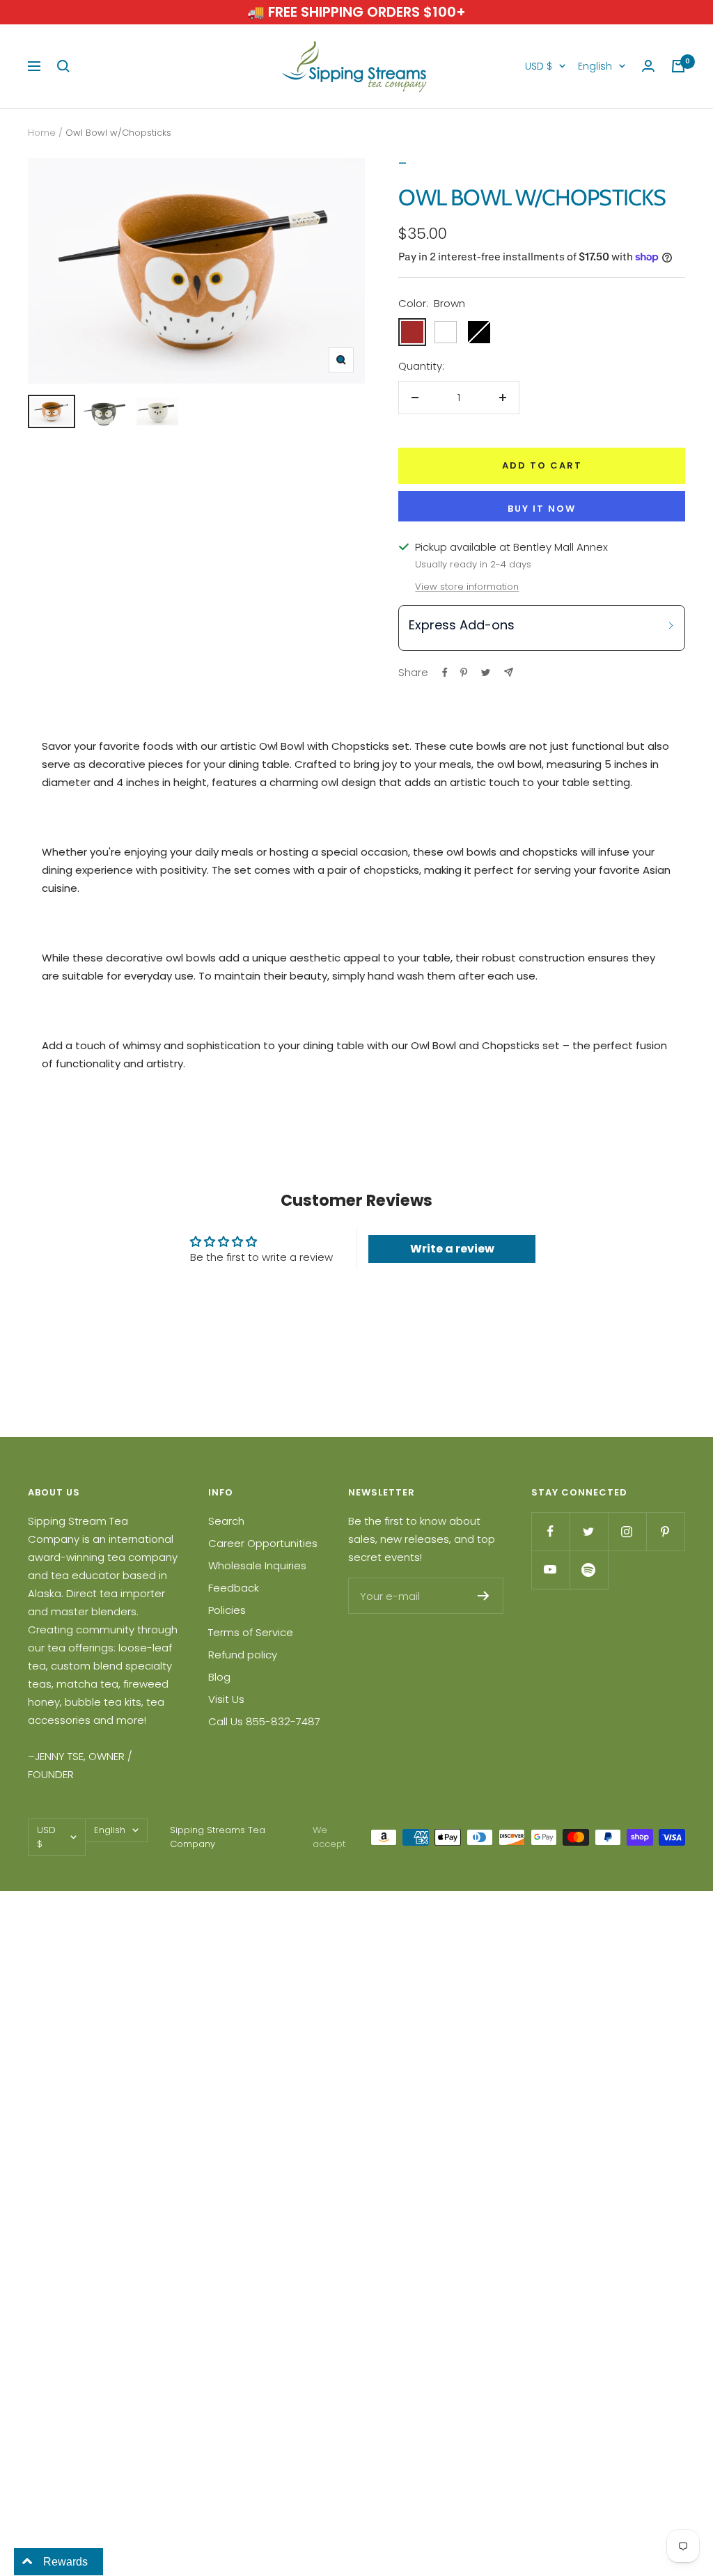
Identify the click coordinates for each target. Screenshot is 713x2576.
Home (42, 133)
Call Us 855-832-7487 (264, 1721)
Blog (219, 1677)
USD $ (539, 66)
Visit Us (226, 1699)
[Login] (648, 66)
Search (226, 1521)
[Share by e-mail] (509, 672)
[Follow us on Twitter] (589, 1531)
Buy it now (542, 509)
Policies (227, 1610)
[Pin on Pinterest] (464, 673)
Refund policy (243, 1655)
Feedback (234, 1588)
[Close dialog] (681, 1101)
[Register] (484, 1596)
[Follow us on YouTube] (550, 1570)
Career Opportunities (263, 1543)
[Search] (63, 66)
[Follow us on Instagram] (627, 1531)
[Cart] (678, 66)
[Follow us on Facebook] (550, 1531)
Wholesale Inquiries (257, 1565)
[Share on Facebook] (445, 673)
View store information (467, 587)
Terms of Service (251, 1632)
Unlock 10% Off (560, 1401)
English (595, 66)
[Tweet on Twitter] (486, 673)
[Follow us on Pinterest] (665, 1531)
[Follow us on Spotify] (589, 1570)
